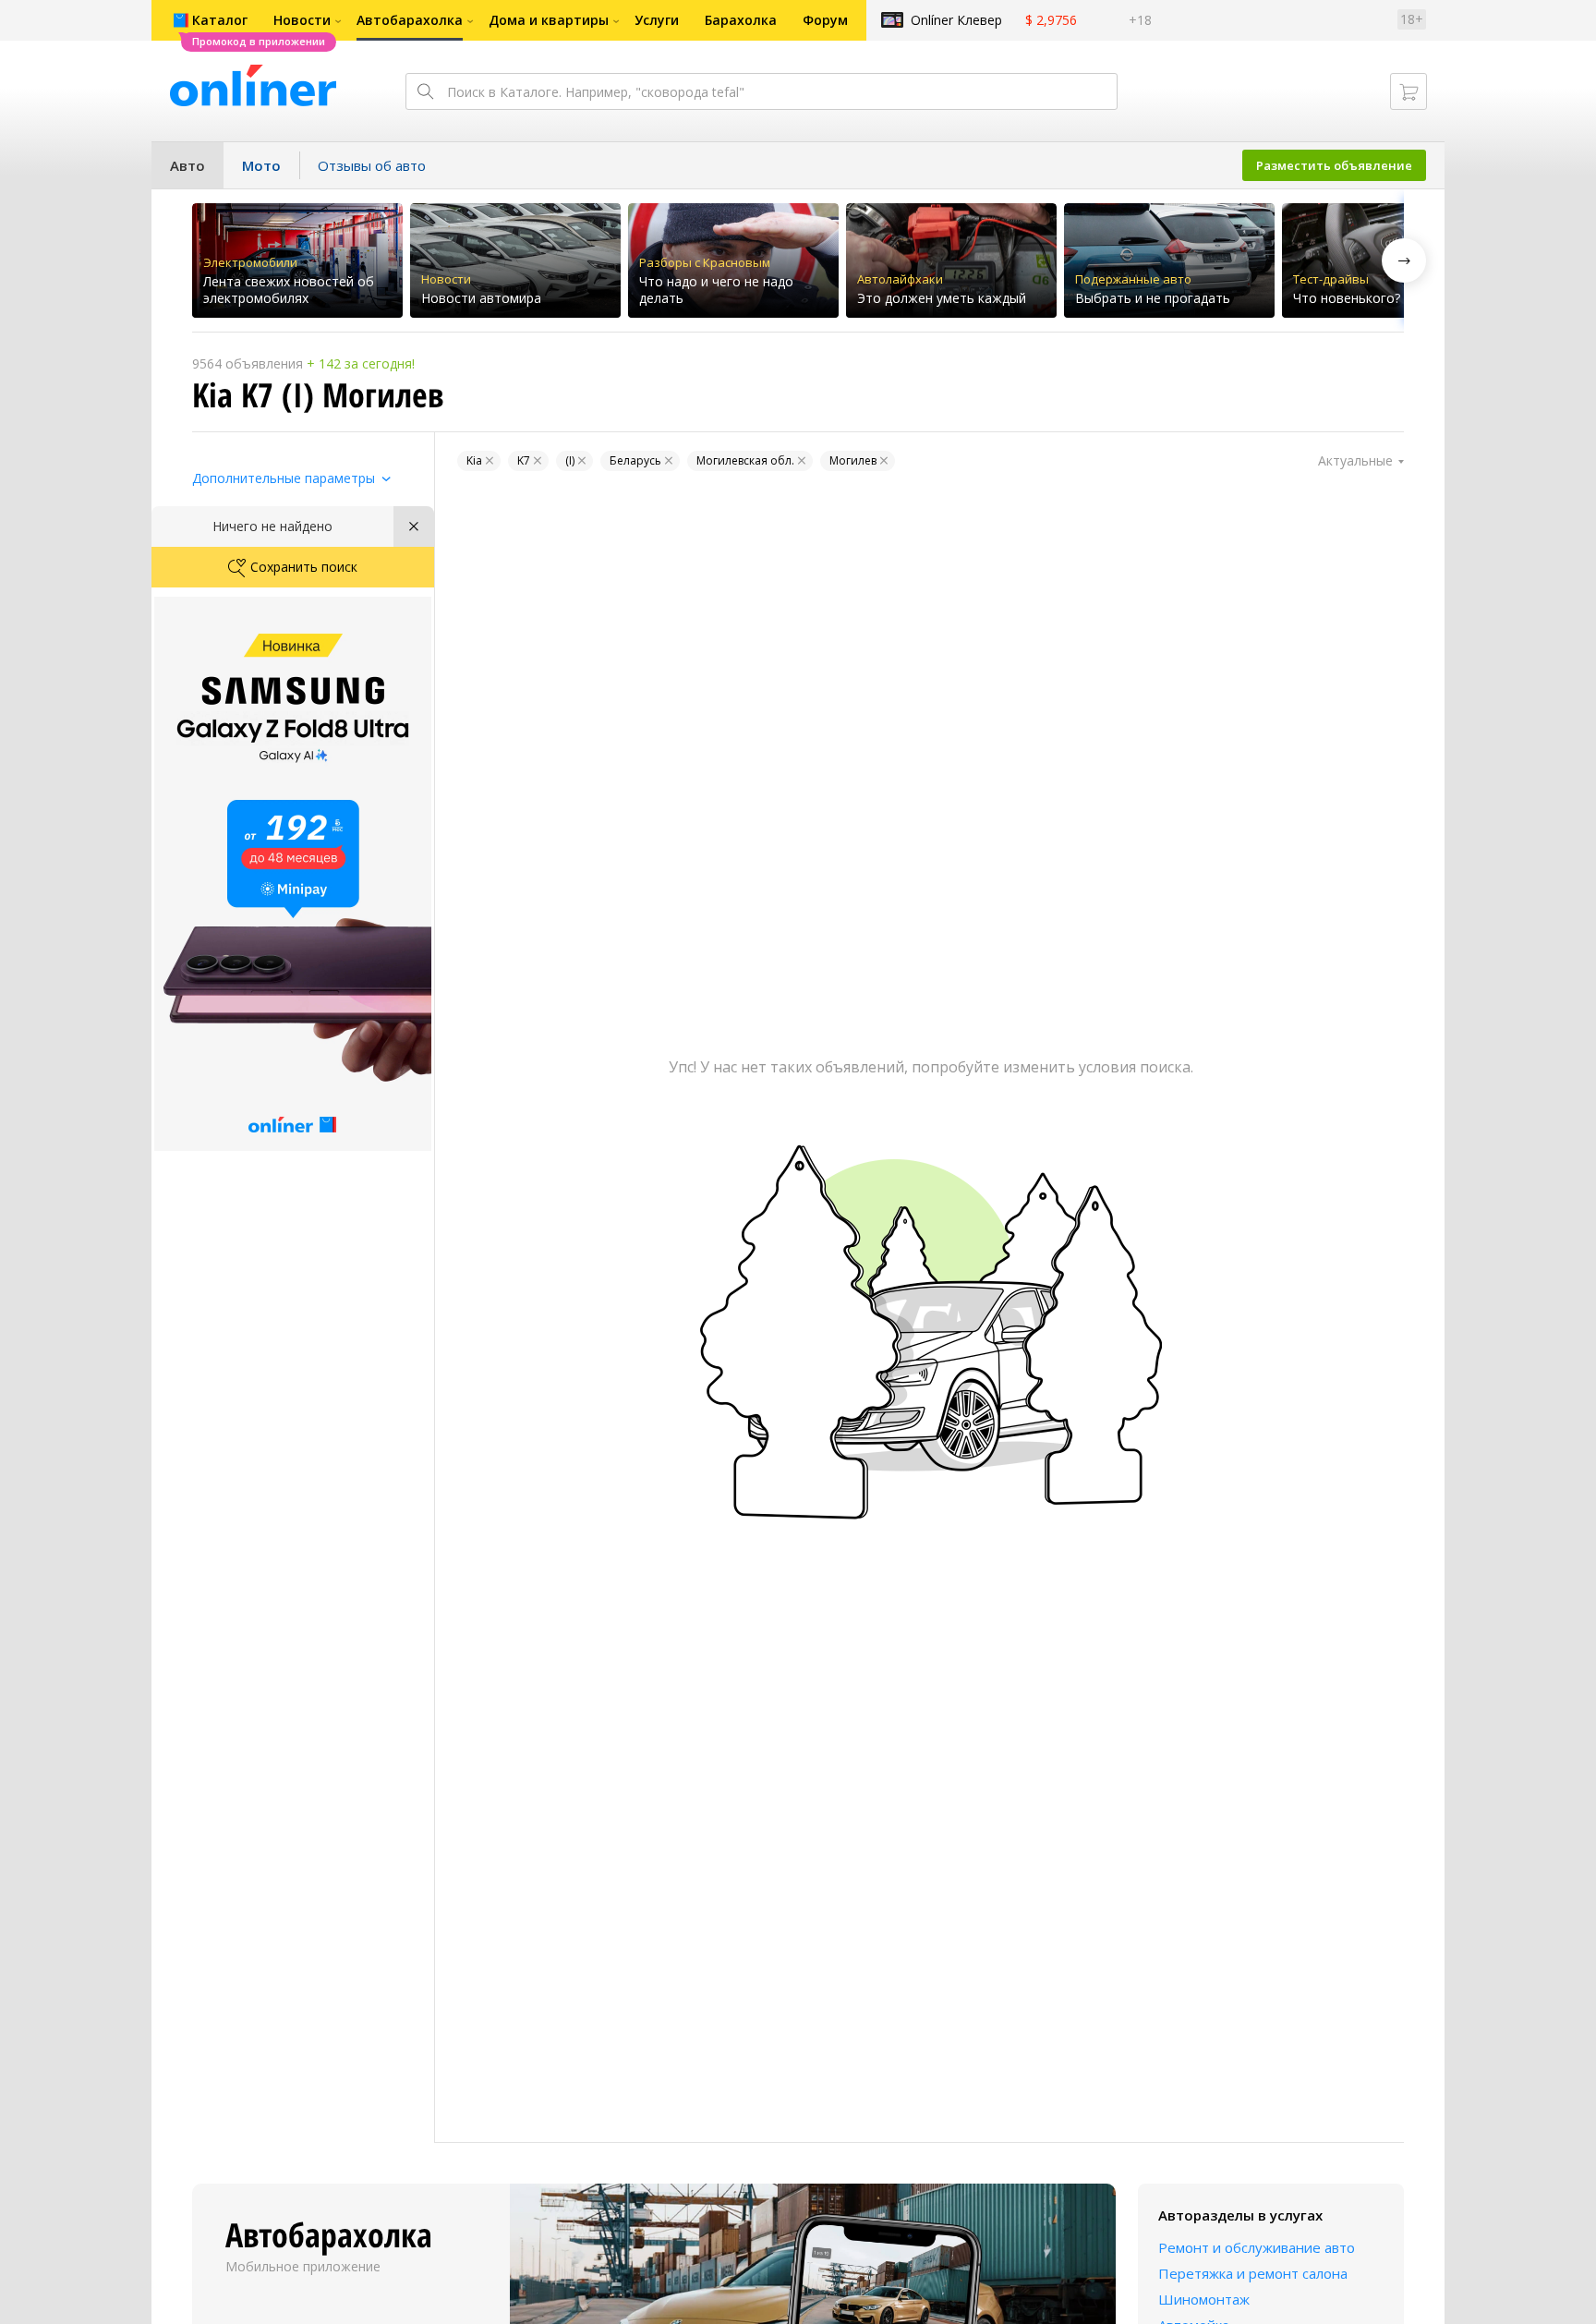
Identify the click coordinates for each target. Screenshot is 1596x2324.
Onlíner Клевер (956, 20)
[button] (1404, 260)
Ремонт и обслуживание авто (1257, 2247)
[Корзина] (1409, 91)
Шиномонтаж (1204, 2299)
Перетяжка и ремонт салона (1253, 2273)
